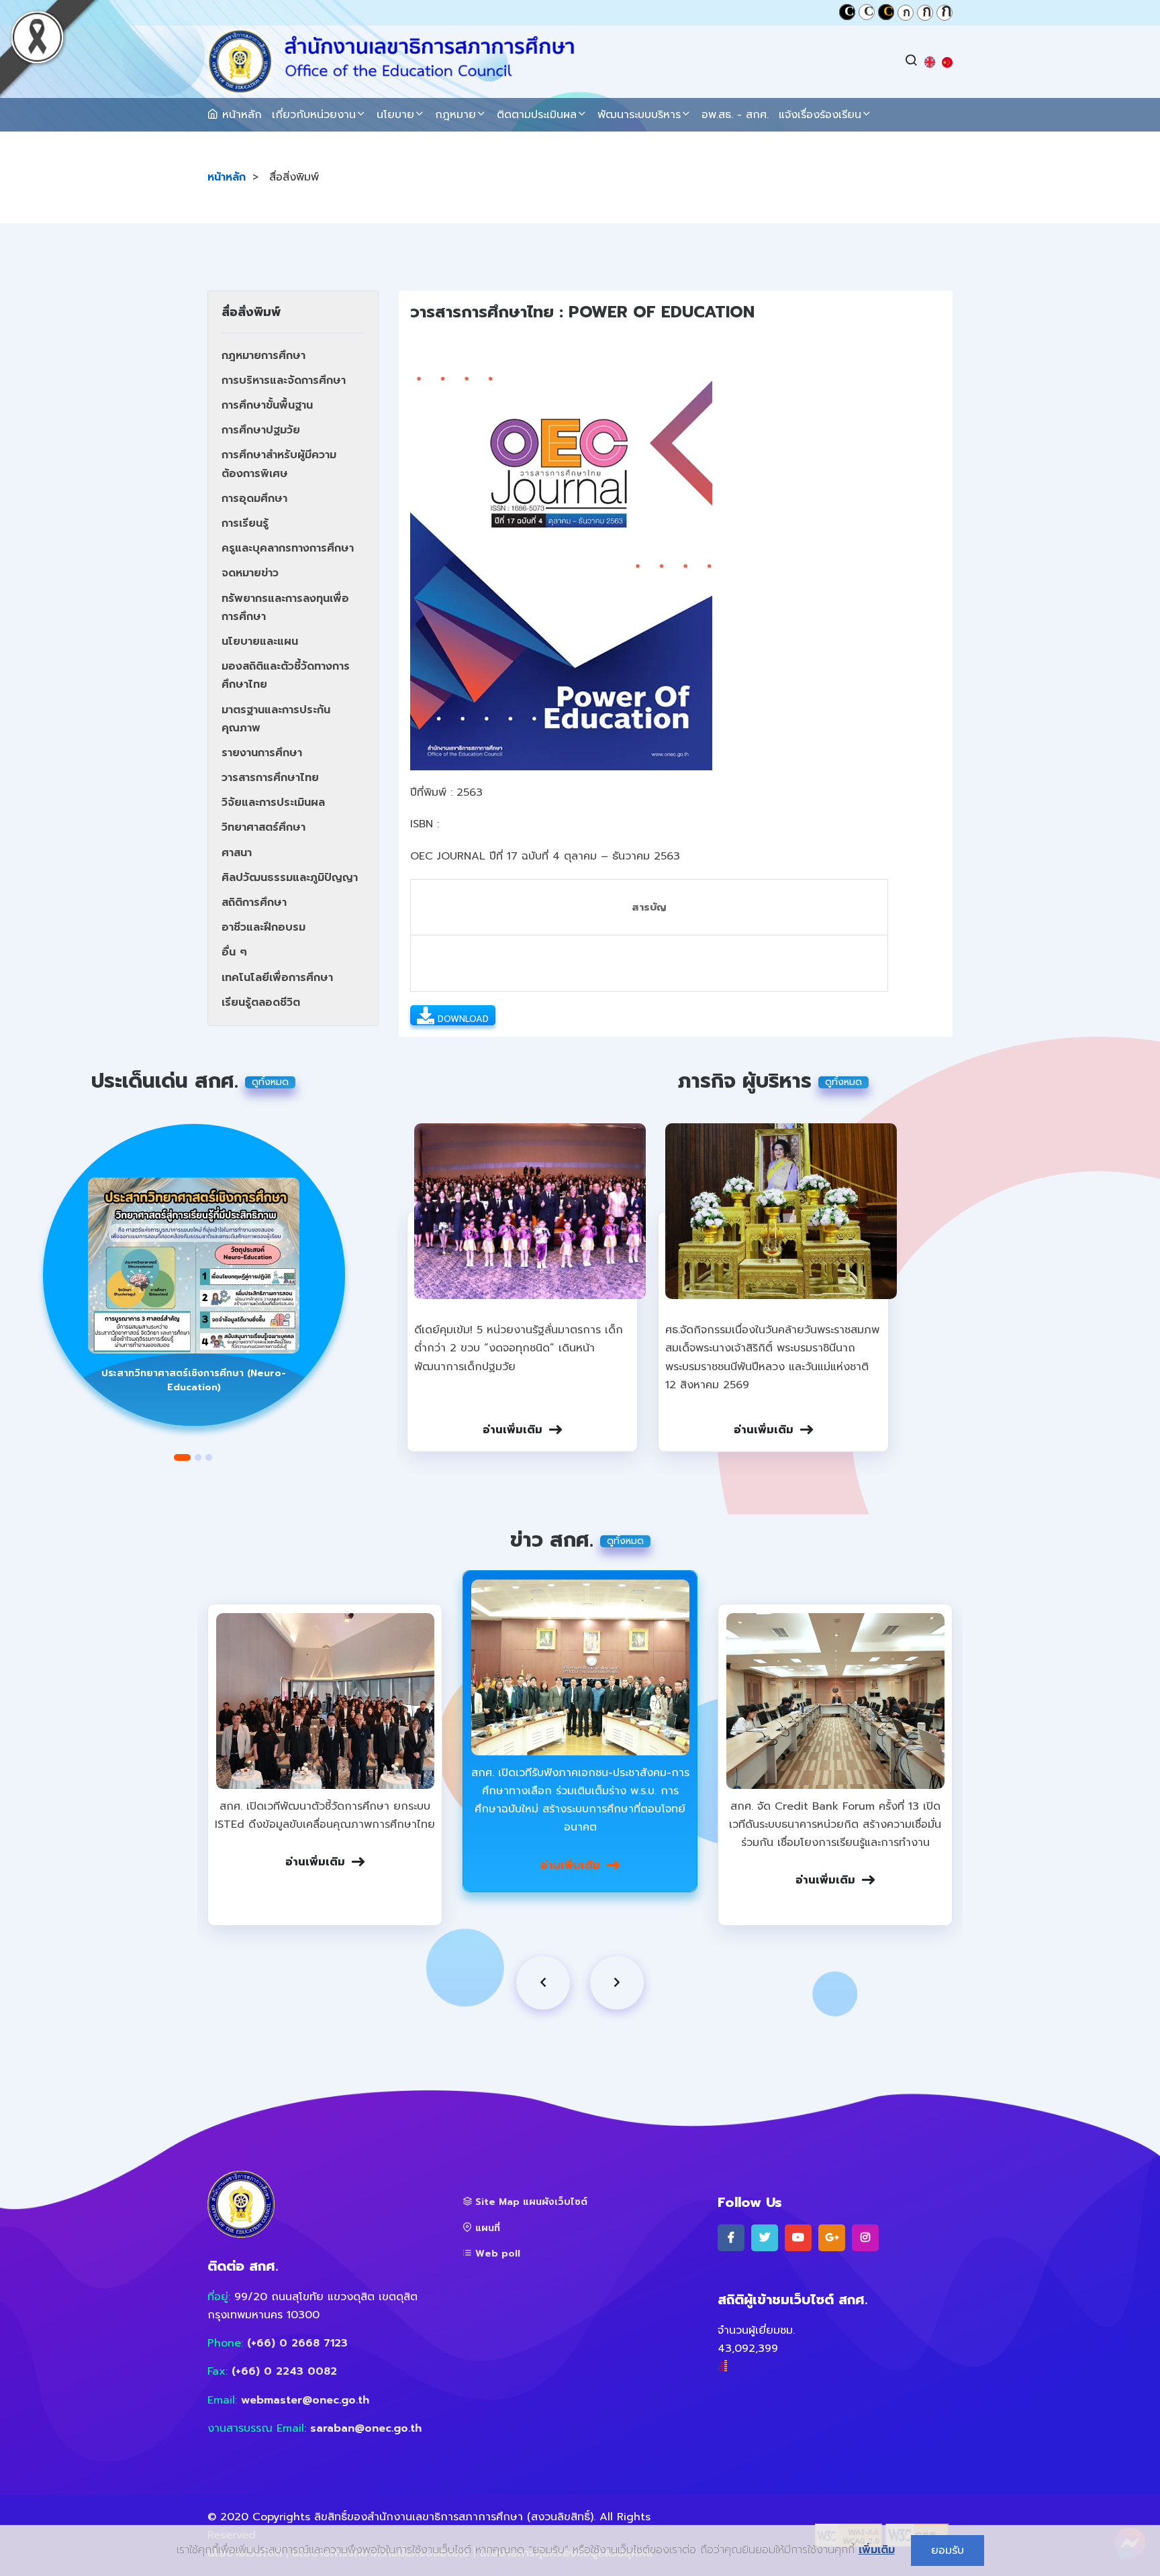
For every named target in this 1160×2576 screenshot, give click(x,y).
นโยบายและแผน (260, 641)
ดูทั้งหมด (270, 1082)
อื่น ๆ (234, 952)
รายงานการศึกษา (262, 753)
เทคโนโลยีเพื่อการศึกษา (277, 978)
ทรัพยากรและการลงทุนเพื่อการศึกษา (285, 608)
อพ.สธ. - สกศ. (735, 115)
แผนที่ (486, 2228)
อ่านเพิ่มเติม (513, 1430)
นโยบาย (395, 115)
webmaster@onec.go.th (305, 2400)
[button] (182, 1457)
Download (462, 1019)
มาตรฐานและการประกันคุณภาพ (276, 719)
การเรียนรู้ (245, 523)
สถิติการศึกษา (254, 903)
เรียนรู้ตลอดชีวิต (261, 1002)
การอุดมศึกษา (254, 499)
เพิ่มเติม (877, 2550)
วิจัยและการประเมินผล (273, 803)
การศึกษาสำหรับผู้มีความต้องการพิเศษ (279, 464)
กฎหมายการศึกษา (263, 356)
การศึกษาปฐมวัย (261, 430)
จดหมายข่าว (250, 573)
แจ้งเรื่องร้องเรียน (820, 115)
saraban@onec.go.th (366, 2428)
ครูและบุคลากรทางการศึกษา (288, 548)
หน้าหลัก (240, 115)
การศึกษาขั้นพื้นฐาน (267, 405)
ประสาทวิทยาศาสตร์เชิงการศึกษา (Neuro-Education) (194, 1380)
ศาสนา (237, 853)
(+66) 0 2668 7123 (297, 2343)
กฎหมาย (455, 115)
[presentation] (543, 1983)
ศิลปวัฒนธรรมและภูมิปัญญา (290, 878)
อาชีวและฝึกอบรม (263, 927)
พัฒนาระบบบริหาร (639, 115)
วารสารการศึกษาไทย (270, 778)
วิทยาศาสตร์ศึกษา (263, 827)
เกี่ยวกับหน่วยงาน (314, 115)
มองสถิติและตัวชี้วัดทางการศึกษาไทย (286, 675)
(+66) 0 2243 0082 (284, 2371)
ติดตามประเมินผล (537, 115)
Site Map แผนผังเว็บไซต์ (530, 2202)
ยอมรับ (948, 2551)
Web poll (496, 2254)
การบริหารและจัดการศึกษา (284, 380)
